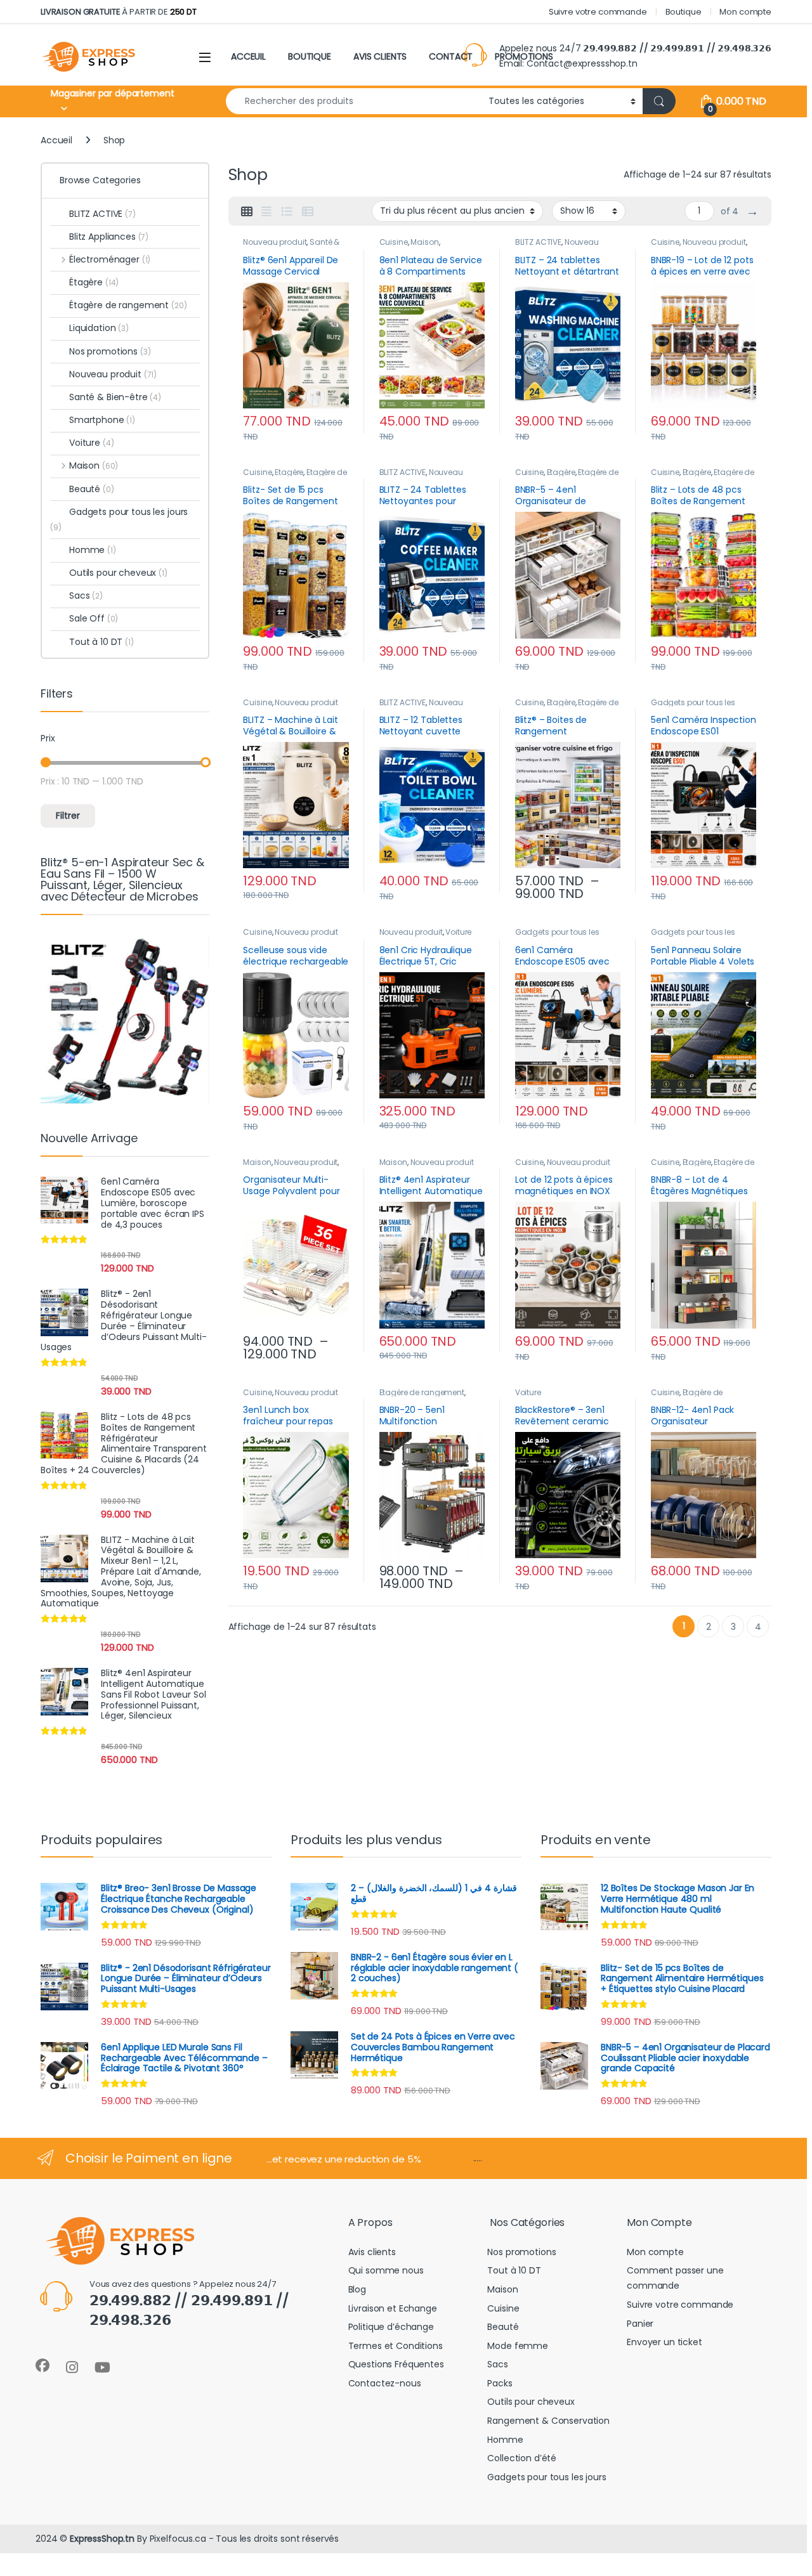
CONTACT (451, 56)
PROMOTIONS (524, 56)
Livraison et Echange (393, 2308)
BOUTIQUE (310, 56)
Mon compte (745, 12)
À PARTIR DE (119, 12)
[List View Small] (308, 212)
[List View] (287, 212)
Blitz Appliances (109, 237)
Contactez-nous (385, 2383)
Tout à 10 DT (101, 642)
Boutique (684, 12)
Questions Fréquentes (396, 2364)
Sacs (86, 595)
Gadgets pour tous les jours (119, 519)
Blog (357, 2289)
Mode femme (518, 2346)
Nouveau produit (275, 242)
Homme (93, 550)
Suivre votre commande (598, 12)
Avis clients (372, 2252)
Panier (640, 2324)
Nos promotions (110, 351)
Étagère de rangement (422, 1392)
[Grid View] (247, 212)
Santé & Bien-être (115, 397)
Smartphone (102, 420)
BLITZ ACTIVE (538, 242)
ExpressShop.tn (102, 2539)
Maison (424, 242)
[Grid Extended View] (266, 212)
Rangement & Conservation (548, 2421)
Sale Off (94, 618)
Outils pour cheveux (118, 573)
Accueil (56, 140)
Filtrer (68, 816)
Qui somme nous (386, 2270)
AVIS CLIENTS (380, 56)
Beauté (92, 489)
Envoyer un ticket (665, 2342)
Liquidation (99, 328)
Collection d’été (522, 2458)
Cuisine (394, 242)
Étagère (289, 472)
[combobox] (354, 101)
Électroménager (110, 259)
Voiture (458, 932)
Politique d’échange (391, 2327)
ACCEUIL (248, 56)
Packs (500, 2383)
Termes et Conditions (396, 2346)
